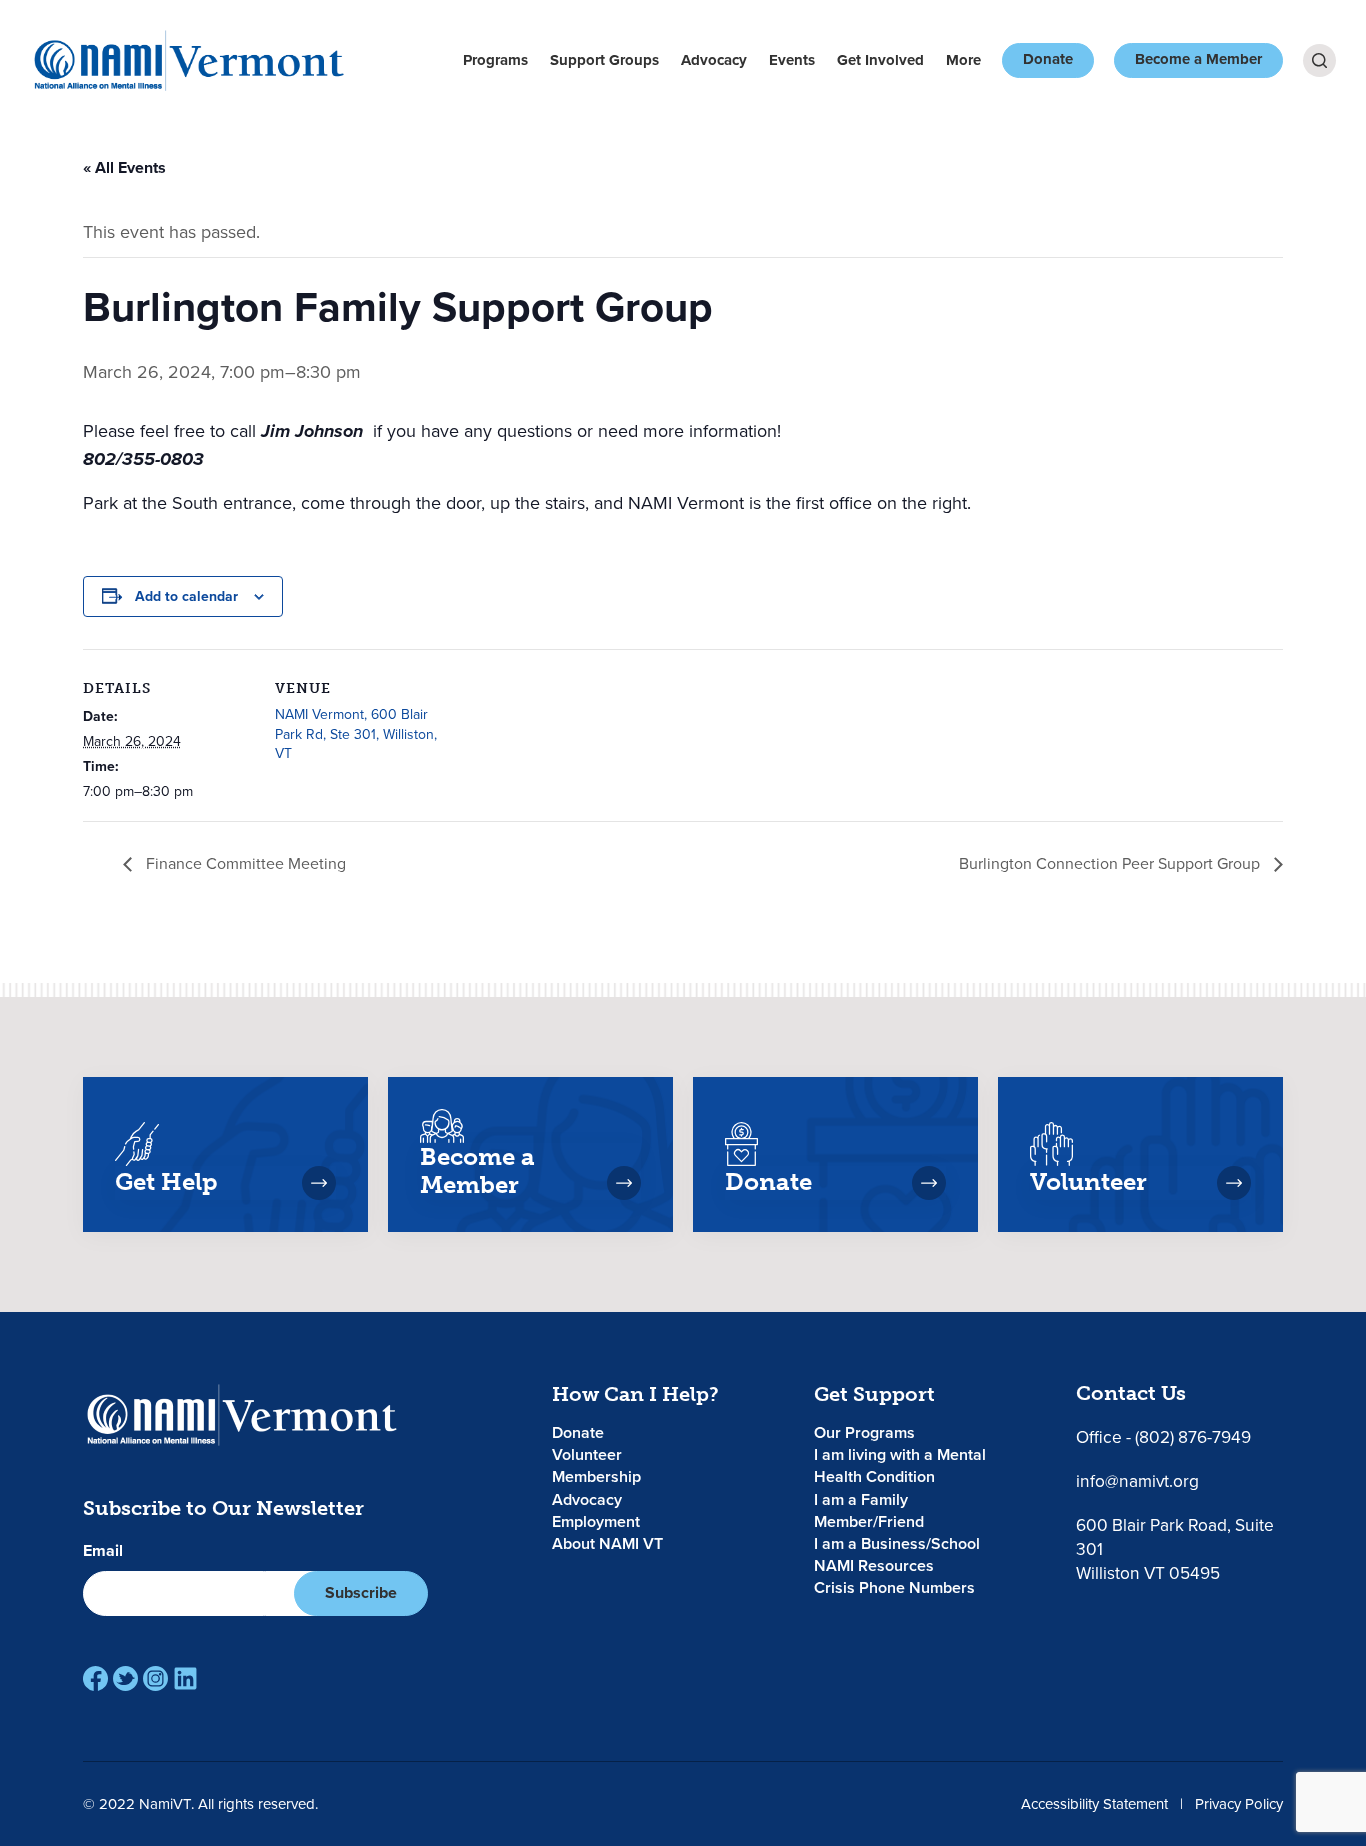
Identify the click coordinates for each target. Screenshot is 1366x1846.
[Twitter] (125, 1678)
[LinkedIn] (185, 1678)
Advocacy (714, 60)
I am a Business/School (897, 1543)
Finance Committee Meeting (244, 863)
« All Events (124, 167)
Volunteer (587, 1454)
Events (792, 60)
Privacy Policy (1239, 1803)
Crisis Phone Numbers (894, 1587)
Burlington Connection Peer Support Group (1111, 863)
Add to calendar (186, 596)
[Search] (1319, 60)
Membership (596, 1476)
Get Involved (880, 60)
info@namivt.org (1137, 1480)
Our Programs (864, 1432)
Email (103, 1551)
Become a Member (1198, 59)
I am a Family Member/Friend (869, 1510)
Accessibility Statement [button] (1094, 1803)
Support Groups (604, 60)
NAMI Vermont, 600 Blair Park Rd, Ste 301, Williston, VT (356, 733)
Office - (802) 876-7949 (1163, 1436)
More (963, 60)
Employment (596, 1521)
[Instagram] (155, 1678)
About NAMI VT (607, 1543)
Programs (495, 60)
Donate (1048, 59)
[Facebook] (95, 1678)
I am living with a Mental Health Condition (900, 1465)
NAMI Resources (874, 1565)
